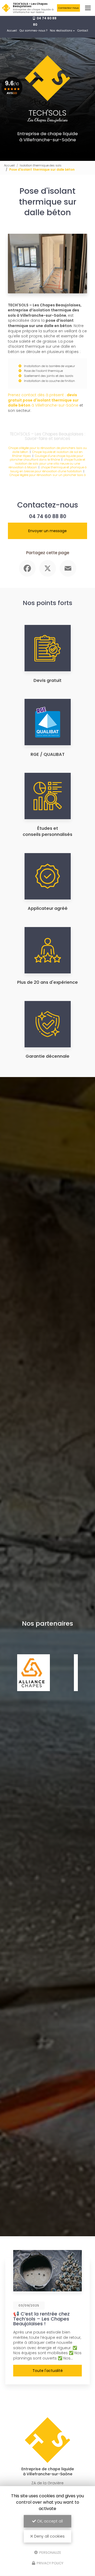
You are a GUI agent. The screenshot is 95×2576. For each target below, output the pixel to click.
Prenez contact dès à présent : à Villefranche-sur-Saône (43, 400)
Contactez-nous (68, 8)
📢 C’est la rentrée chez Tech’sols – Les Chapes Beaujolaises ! (41, 2319)
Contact (83, 31)
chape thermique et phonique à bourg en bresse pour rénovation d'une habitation (49, 469)
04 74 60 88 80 (48, 516)
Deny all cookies (49, 2536)
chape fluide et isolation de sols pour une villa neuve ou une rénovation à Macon (47, 463)
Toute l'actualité (48, 2371)
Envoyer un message (47, 531)
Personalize (50, 2552)
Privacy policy (50, 2563)
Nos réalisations (61, 31)
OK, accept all (49, 2521)
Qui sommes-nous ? (33, 31)
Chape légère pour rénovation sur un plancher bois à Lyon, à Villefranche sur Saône (48, 477)
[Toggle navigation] (88, 8)
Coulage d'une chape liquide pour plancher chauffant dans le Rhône (46, 458)
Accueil (12, 31)
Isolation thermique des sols (41, 165)
